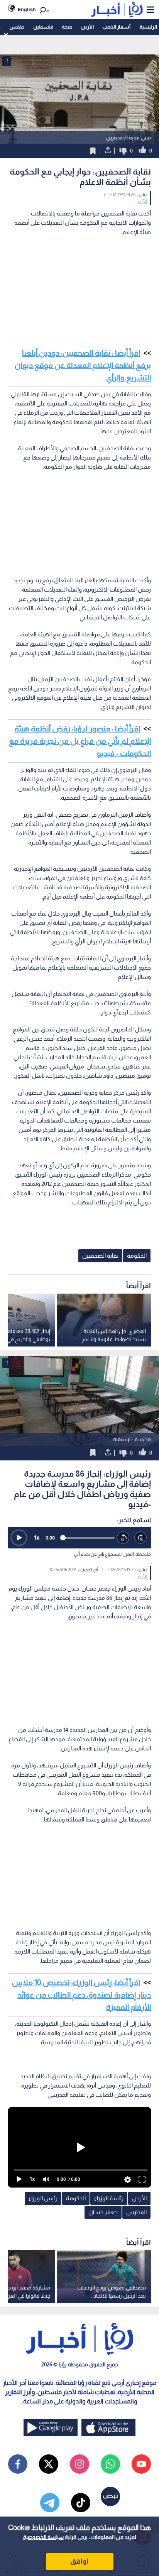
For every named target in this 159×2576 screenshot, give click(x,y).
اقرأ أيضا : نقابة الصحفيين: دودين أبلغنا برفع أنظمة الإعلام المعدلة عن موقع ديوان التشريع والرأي (83, 365)
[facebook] (18, 2464)
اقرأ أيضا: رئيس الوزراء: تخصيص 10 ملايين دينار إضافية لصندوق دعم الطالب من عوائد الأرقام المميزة (81, 1995)
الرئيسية (148, 27)
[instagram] (79, 2464)
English (27, 9)
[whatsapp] (110, 2464)
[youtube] (141, 2464)
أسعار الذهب (116, 27)
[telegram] (50, 2503)
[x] (49, 2464)
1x (37, 1537)
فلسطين (43, 27)
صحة (67, 27)
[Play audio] (19, 1538)
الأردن (87, 27)
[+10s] (141, 1538)
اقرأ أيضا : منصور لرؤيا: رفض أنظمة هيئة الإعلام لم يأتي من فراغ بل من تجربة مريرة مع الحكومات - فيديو (80, 741)
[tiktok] (81, 2503)
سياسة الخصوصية (43, 2537)
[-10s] (123, 1538)
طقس (17, 27)
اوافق (79, 2561)
